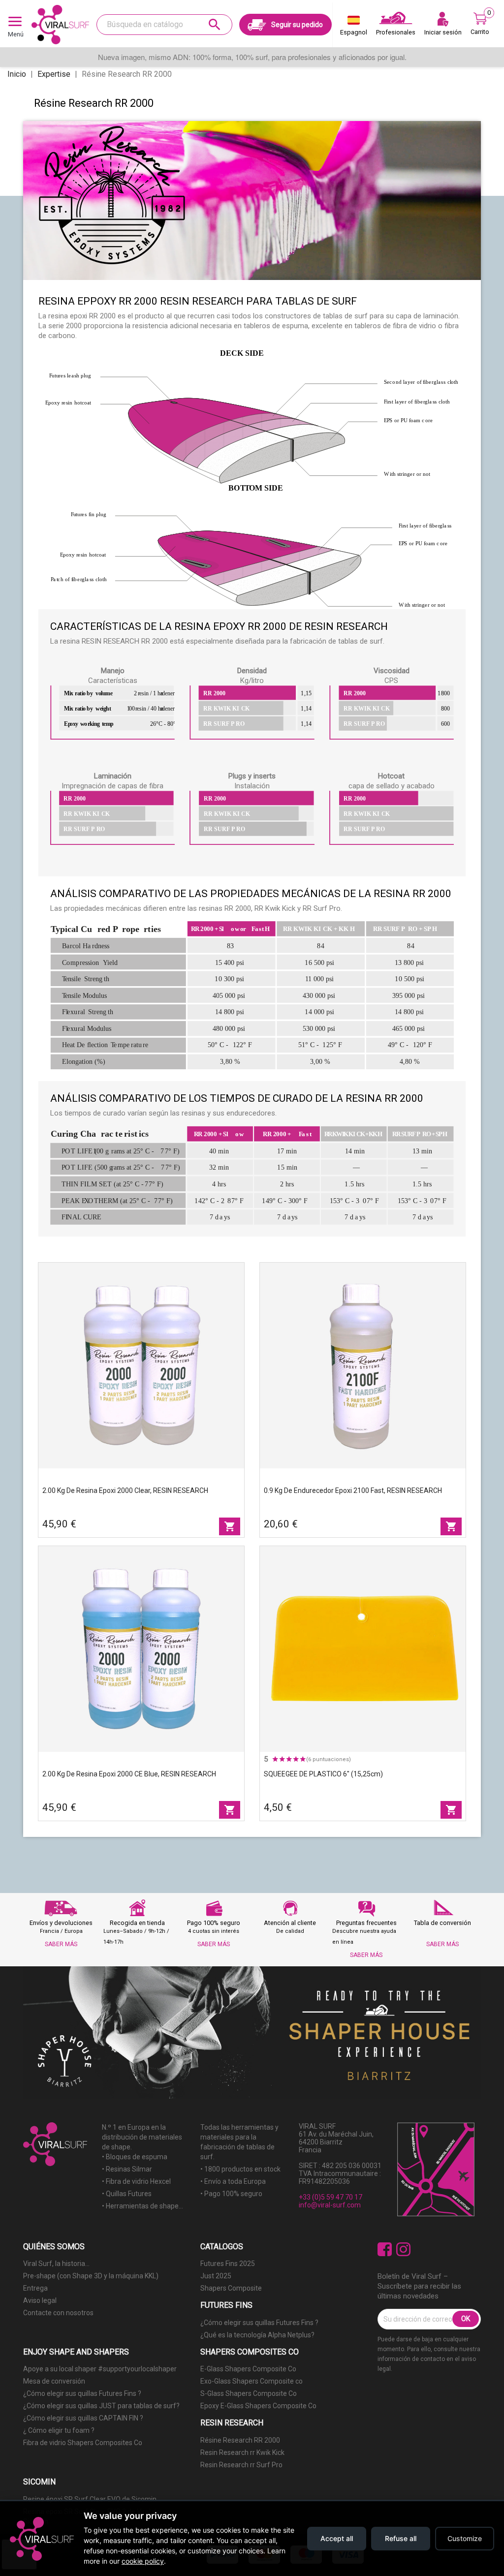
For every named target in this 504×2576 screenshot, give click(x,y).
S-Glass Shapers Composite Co (249, 2393)
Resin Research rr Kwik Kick (242, 2452)
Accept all (337, 2538)
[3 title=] (289, 1759)
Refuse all (401, 2538)
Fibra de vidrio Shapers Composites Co (83, 2443)
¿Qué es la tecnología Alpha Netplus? (257, 2335)
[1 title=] (275, 1759)
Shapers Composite (231, 2288)
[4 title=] (296, 1759)
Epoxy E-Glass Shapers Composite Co (258, 2406)
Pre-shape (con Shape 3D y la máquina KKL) (91, 2276)
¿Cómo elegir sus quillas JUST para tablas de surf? (101, 2406)
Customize (465, 2538)
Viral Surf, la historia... (56, 2264)
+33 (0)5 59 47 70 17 (331, 2197)
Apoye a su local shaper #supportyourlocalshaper (100, 2369)
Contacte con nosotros (58, 2313)
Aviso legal (40, 2300)
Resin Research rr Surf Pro (241, 2465)
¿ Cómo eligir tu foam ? (59, 2430)
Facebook (385, 2250)
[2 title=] (282, 1759)
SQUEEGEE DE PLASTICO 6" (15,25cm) (323, 1774)
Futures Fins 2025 (228, 2264)
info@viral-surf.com (330, 2205)
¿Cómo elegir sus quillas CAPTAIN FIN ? (83, 2418)
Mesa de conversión (54, 2381)
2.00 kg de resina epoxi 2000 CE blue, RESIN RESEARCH (129, 1774)
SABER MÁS (61, 1944)
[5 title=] (303, 1759)
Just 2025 (216, 2276)
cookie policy (143, 2561)
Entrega (35, 2288)
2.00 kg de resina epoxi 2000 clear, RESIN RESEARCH (125, 1490)
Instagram (403, 2250)
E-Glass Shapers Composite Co (248, 2369)
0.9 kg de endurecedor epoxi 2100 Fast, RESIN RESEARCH (353, 1490)
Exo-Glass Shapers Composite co (252, 2381)
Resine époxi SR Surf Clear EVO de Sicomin (90, 2499)
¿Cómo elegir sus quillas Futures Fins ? (259, 2323)
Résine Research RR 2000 (240, 2440)
